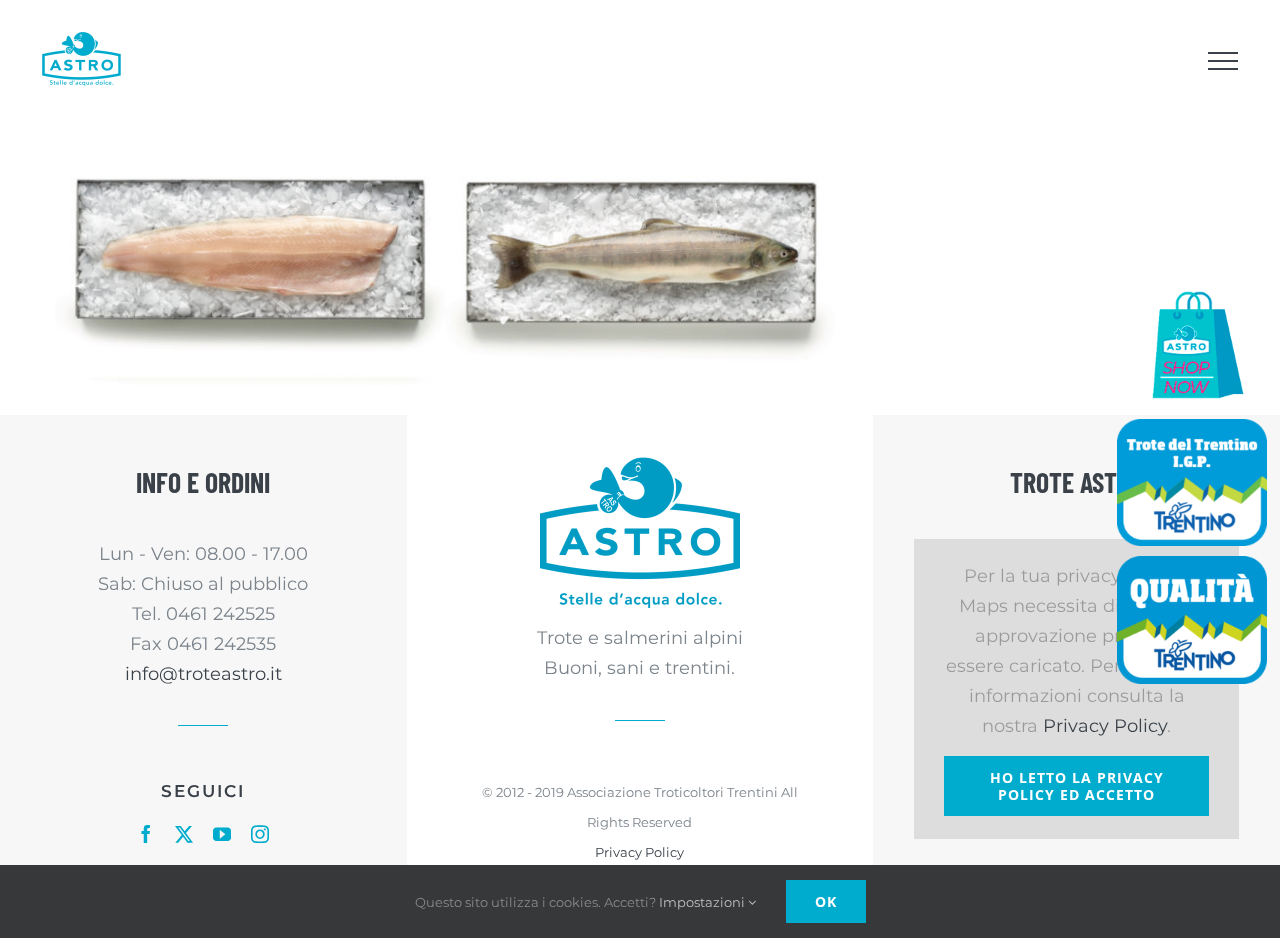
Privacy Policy (639, 852)
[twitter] (184, 834)
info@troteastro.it (203, 674)
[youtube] (222, 834)
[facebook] (146, 834)
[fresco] (250, 268)
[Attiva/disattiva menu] (1222, 61)
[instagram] (260, 834)
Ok (826, 901)
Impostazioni (703, 902)
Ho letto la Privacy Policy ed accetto (1077, 786)
